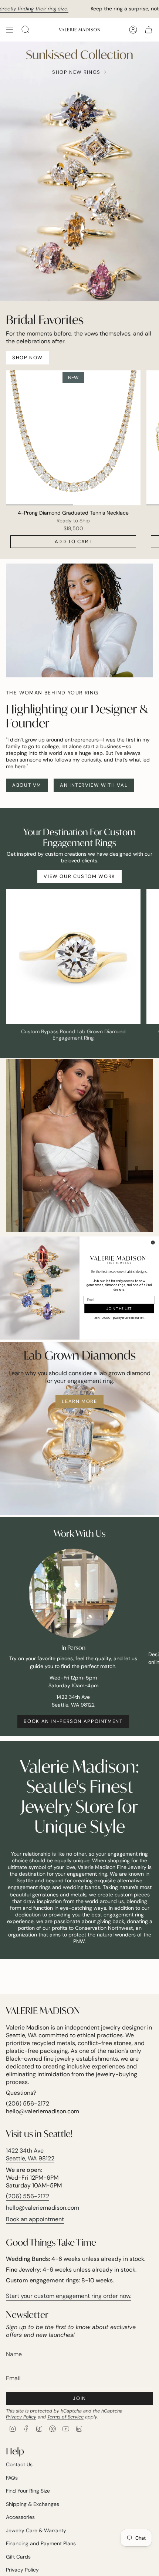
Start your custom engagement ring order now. (69, 2296)
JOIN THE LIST (119, 1308)
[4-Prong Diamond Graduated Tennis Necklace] (73, 438)
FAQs (12, 2478)
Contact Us (19, 2464)
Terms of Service (65, 2417)
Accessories (20, 2517)
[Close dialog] (153, 1243)
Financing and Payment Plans (41, 2543)
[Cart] (149, 30)
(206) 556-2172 (28, 2196)
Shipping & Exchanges (33, 2504)
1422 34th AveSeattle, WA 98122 (30, 2154)
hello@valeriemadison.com (43, 2208)
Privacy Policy (21, 2417)
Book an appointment (35, 2219)
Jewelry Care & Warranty (36, 2530)
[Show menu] (10, 30)
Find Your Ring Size (28, 2491)
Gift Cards (18, 2557)
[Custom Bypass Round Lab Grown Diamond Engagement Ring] (73, 957)
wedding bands (82, 1887)
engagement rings (29, 1887)
